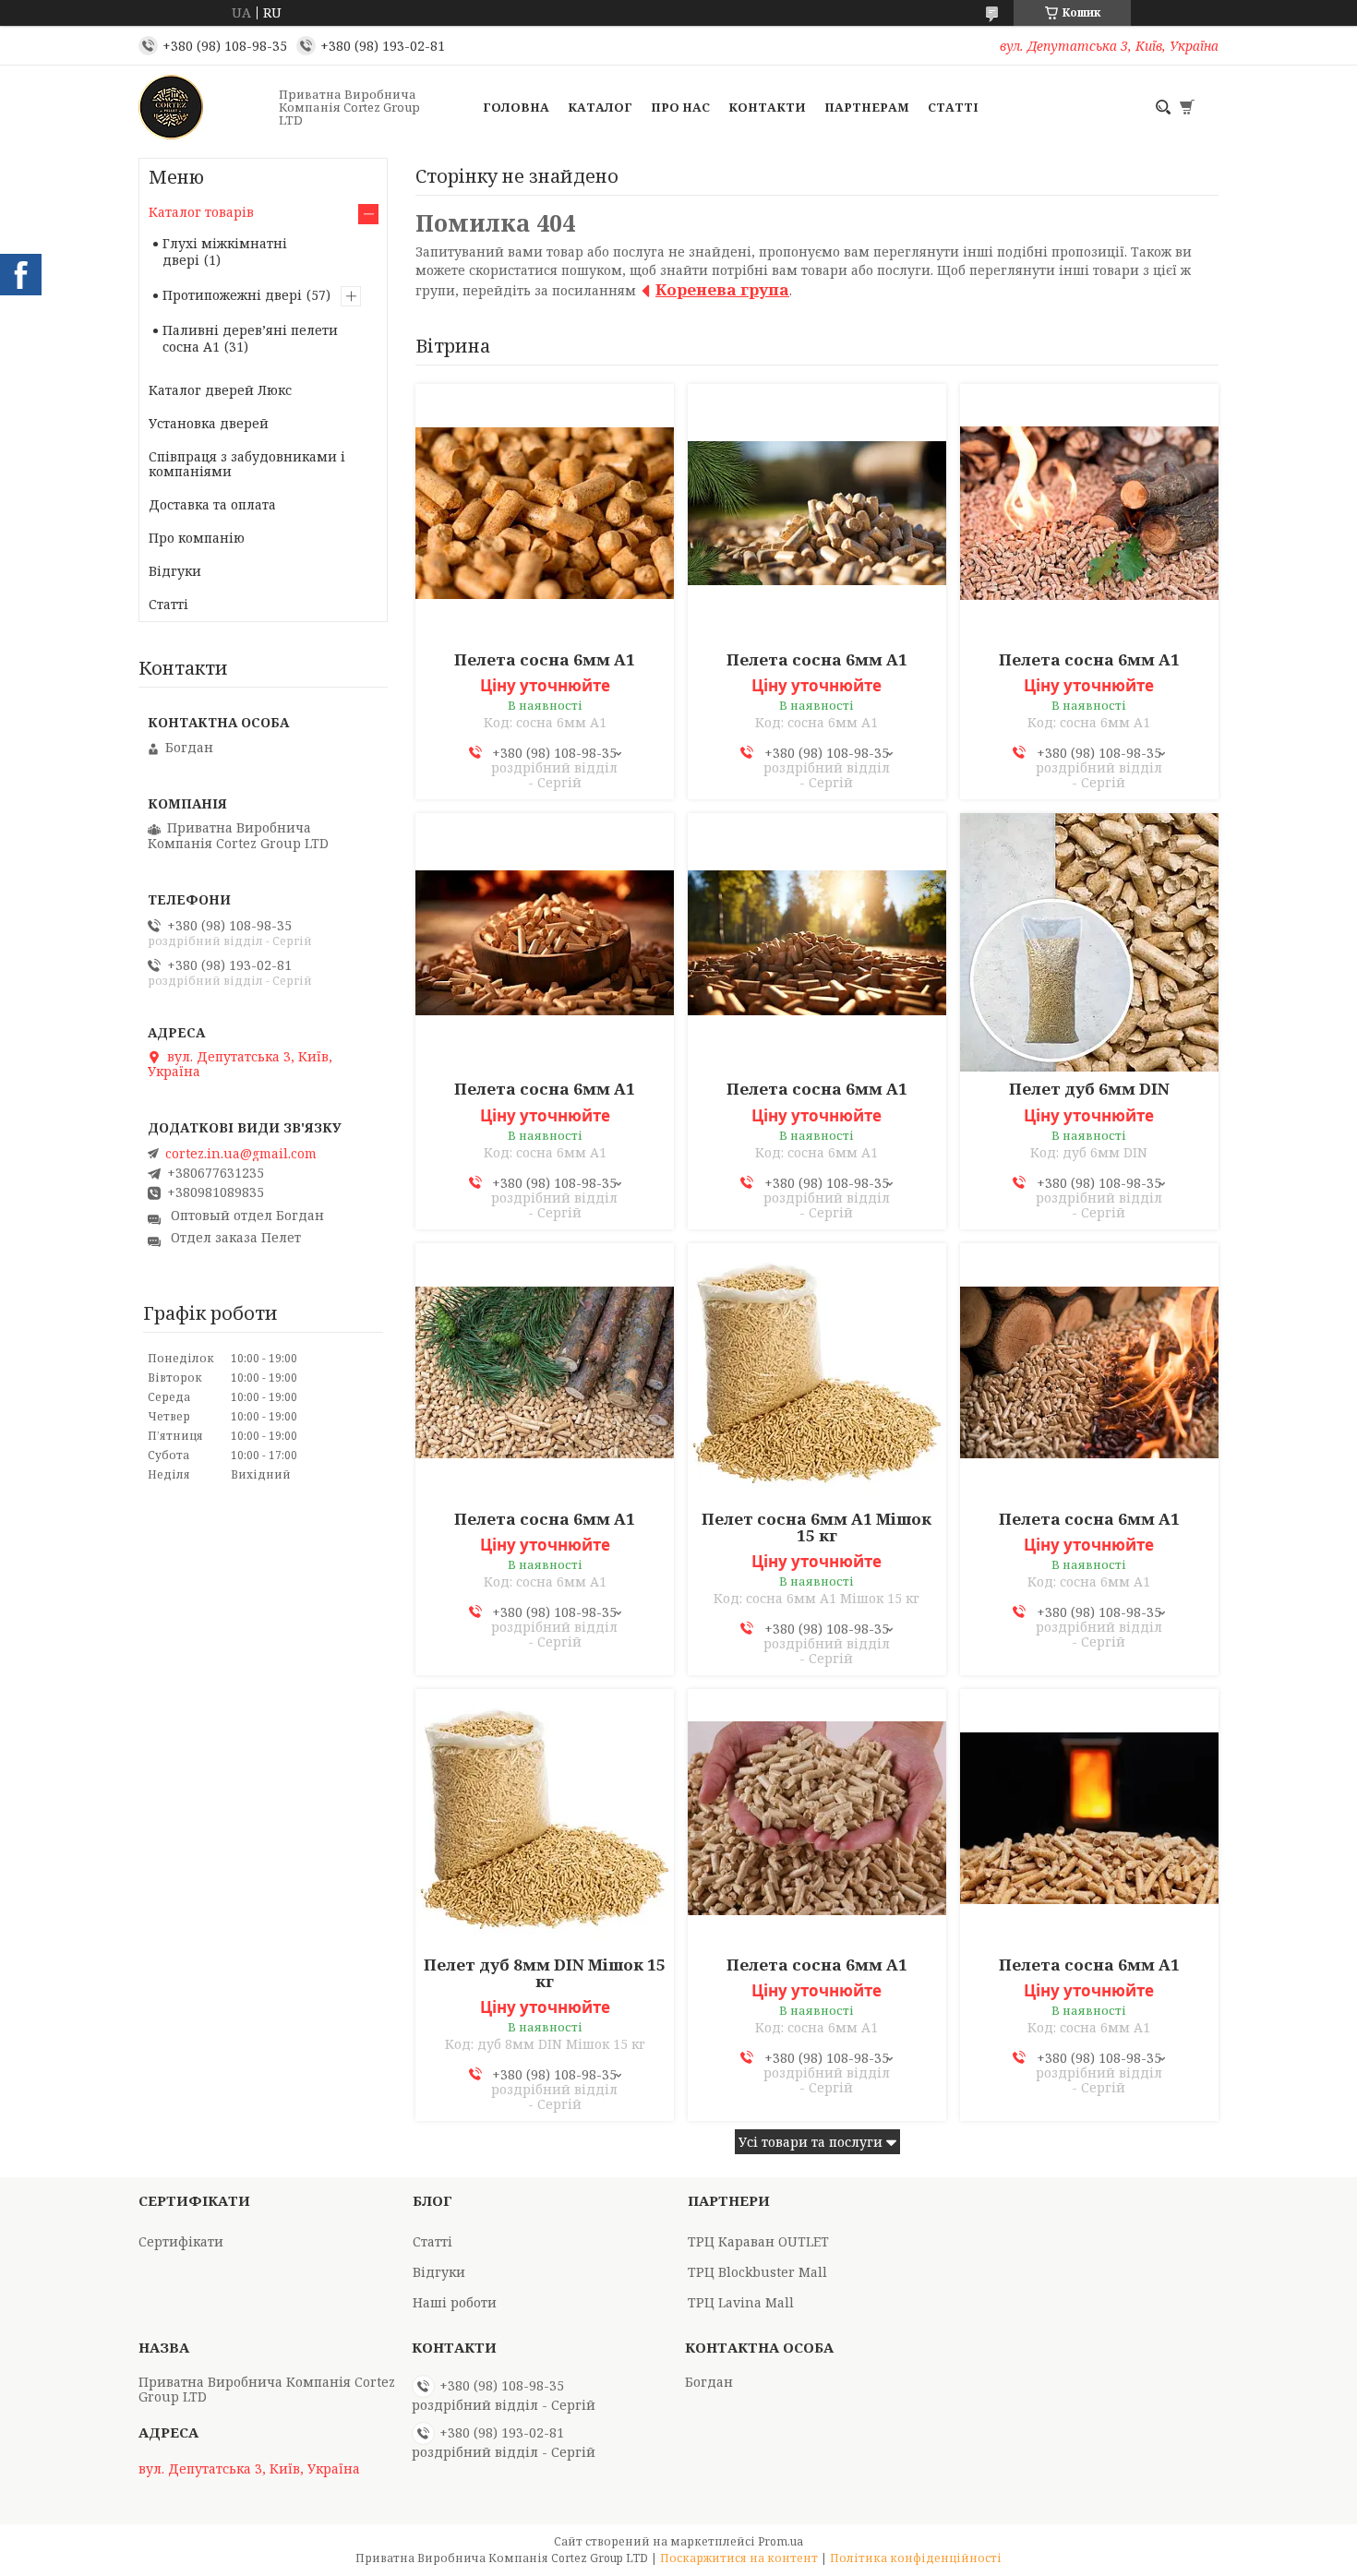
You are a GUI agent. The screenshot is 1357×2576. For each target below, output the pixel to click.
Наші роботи (455, 2302)
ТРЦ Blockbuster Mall (757, 2272)
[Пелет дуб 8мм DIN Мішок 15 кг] (545, 1818)
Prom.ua (781, 2541)
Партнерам (867, 107)
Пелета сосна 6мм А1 (545, 660)
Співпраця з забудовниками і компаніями (247, 464)
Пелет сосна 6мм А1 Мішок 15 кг (817, 1528)
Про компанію (197, 538)
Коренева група (722, 289)
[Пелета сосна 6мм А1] (545, 513)
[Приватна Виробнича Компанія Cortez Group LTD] (203, 107)
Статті (953, 107)
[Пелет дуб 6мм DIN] (1089, 942)
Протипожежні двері (232, 295)
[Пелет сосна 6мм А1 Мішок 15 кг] (817, 1372)
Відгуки (175, 571)
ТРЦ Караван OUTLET (758, 2241)
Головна (516, 107)
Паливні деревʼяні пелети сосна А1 (250, 338)
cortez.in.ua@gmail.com (241, 1154)
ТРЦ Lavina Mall (741, 2302)
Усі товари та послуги (811, 2142)
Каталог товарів (201, 212)
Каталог (600, 107)
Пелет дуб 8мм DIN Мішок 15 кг (545, 1973)
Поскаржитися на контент (739, 2558)
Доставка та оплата (212, 504)
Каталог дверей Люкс (220, 390)
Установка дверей (209, 423)
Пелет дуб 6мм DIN (1089, 1089)
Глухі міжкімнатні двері (225, 252)
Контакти (767, 107)
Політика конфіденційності (916, 2558)
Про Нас (680, 107)
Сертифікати (181, 2241)
